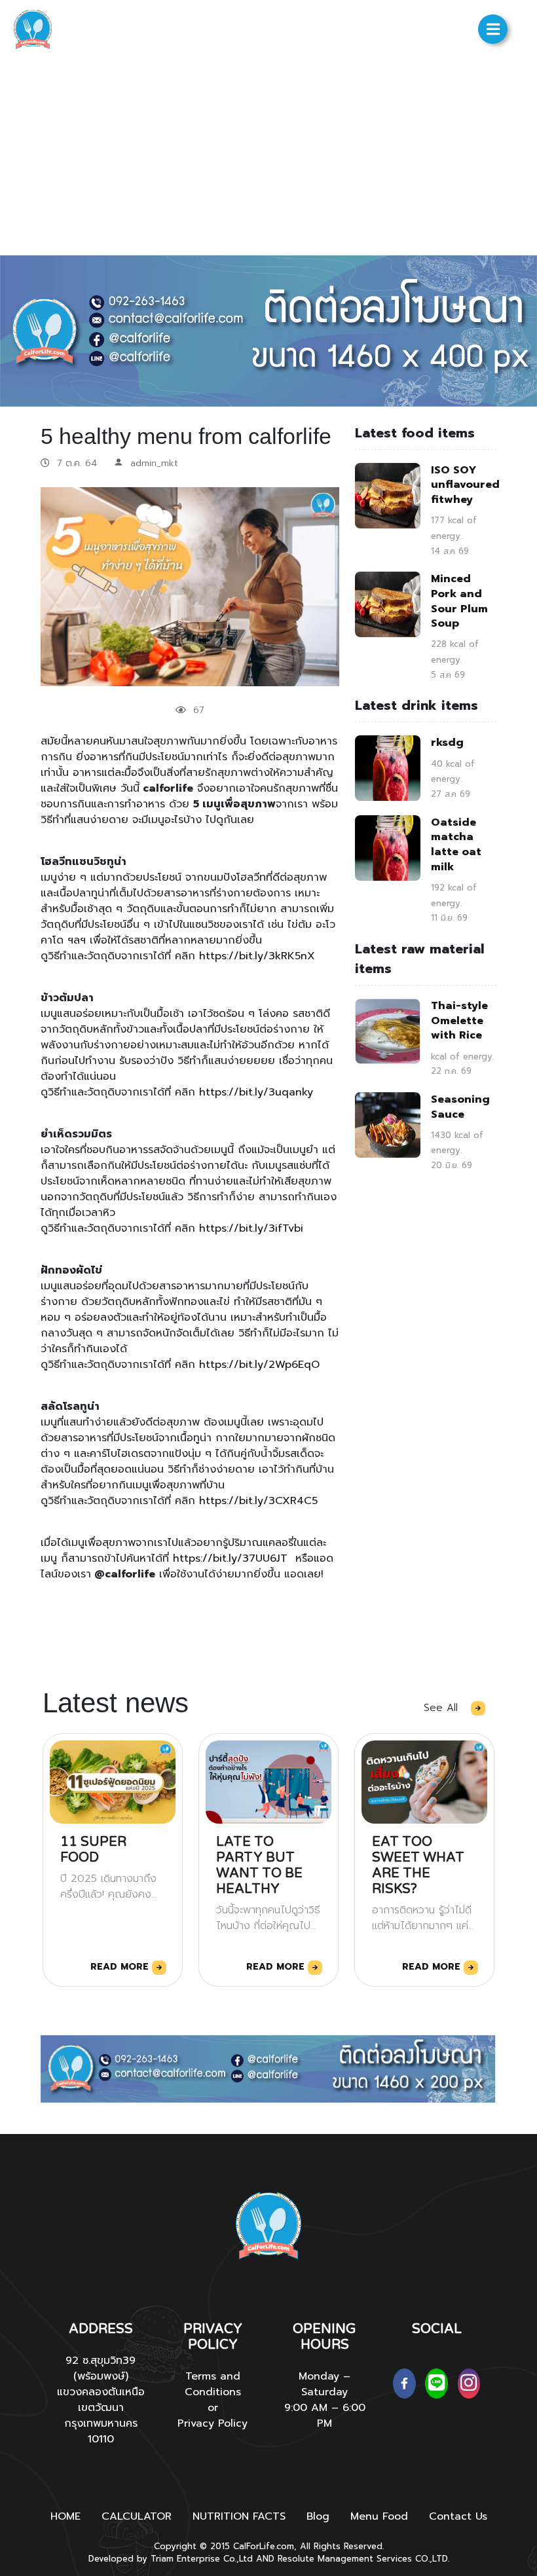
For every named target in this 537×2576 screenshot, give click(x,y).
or (213, 2408)
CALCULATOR (137, 2516)
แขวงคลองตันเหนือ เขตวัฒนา (101, 2400)
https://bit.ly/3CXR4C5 (260, 1501)
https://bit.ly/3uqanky (258, 1092)
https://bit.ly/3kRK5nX (259, 956)
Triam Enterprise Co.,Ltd (202, 2559)
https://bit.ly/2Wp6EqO (261, 1365)
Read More (121, 1967)
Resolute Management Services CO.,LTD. (363, 2559)
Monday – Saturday (324, 2384)
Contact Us (458, 2516)
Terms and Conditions (213, 2384)
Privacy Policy (213, 2423)
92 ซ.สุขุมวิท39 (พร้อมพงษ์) (101, 2368)
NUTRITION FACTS (239, 2516)
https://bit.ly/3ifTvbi (253, 1228)
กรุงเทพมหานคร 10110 (101, 2431)
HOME (65, 2516)
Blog (318, 2516)
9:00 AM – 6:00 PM (325, 2416)
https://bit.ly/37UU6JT (230, 1558)
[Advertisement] (268, 157)
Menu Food (379, 2516)
